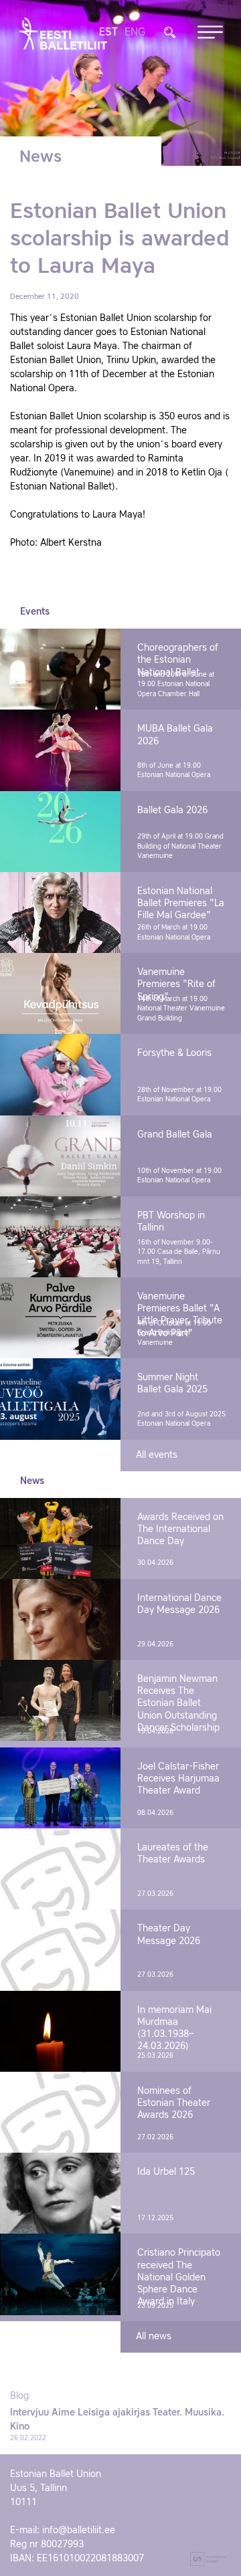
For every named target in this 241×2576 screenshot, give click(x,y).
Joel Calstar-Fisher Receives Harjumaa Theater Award (178, 1779)
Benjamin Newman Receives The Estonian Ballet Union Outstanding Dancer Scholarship (178, 1704)
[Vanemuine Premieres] (60, 993)
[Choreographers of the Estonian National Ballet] (60, 669)
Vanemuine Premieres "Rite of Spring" (176, 984)
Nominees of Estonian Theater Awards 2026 (174, 2103)
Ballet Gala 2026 (172, 811)
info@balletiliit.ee (79, 2531)
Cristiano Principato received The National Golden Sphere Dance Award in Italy (179, 2277)
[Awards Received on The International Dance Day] (60, 1538)
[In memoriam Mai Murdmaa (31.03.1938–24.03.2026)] (60, 2031)
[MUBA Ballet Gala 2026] (60, 750)
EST (108, 33)
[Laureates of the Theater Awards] (60, 1869)
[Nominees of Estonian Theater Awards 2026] (60, 2112)
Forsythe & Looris (174, 1053)
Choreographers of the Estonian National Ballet (178, 660)
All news (154, 2337)
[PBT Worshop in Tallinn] (60, 1237)
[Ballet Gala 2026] (60, 832)
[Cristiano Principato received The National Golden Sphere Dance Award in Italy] (60, 2274)
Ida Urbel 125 (166, 2172)
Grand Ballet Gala (175, 1135)
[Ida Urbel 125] (60, 2193)
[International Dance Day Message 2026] (60, 1619)
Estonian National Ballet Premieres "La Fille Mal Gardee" (181, 903)
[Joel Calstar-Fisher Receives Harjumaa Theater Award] (60, 1788)
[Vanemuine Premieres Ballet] (60, 1318)
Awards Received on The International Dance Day (180, 1529)
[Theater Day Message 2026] (60, 1950)
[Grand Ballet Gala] (60, 1156)
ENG (135, 33)
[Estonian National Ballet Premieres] (60, 913)
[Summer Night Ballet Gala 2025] (60, 1399)
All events (157, 1455)
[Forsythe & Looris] (60, 1074)
